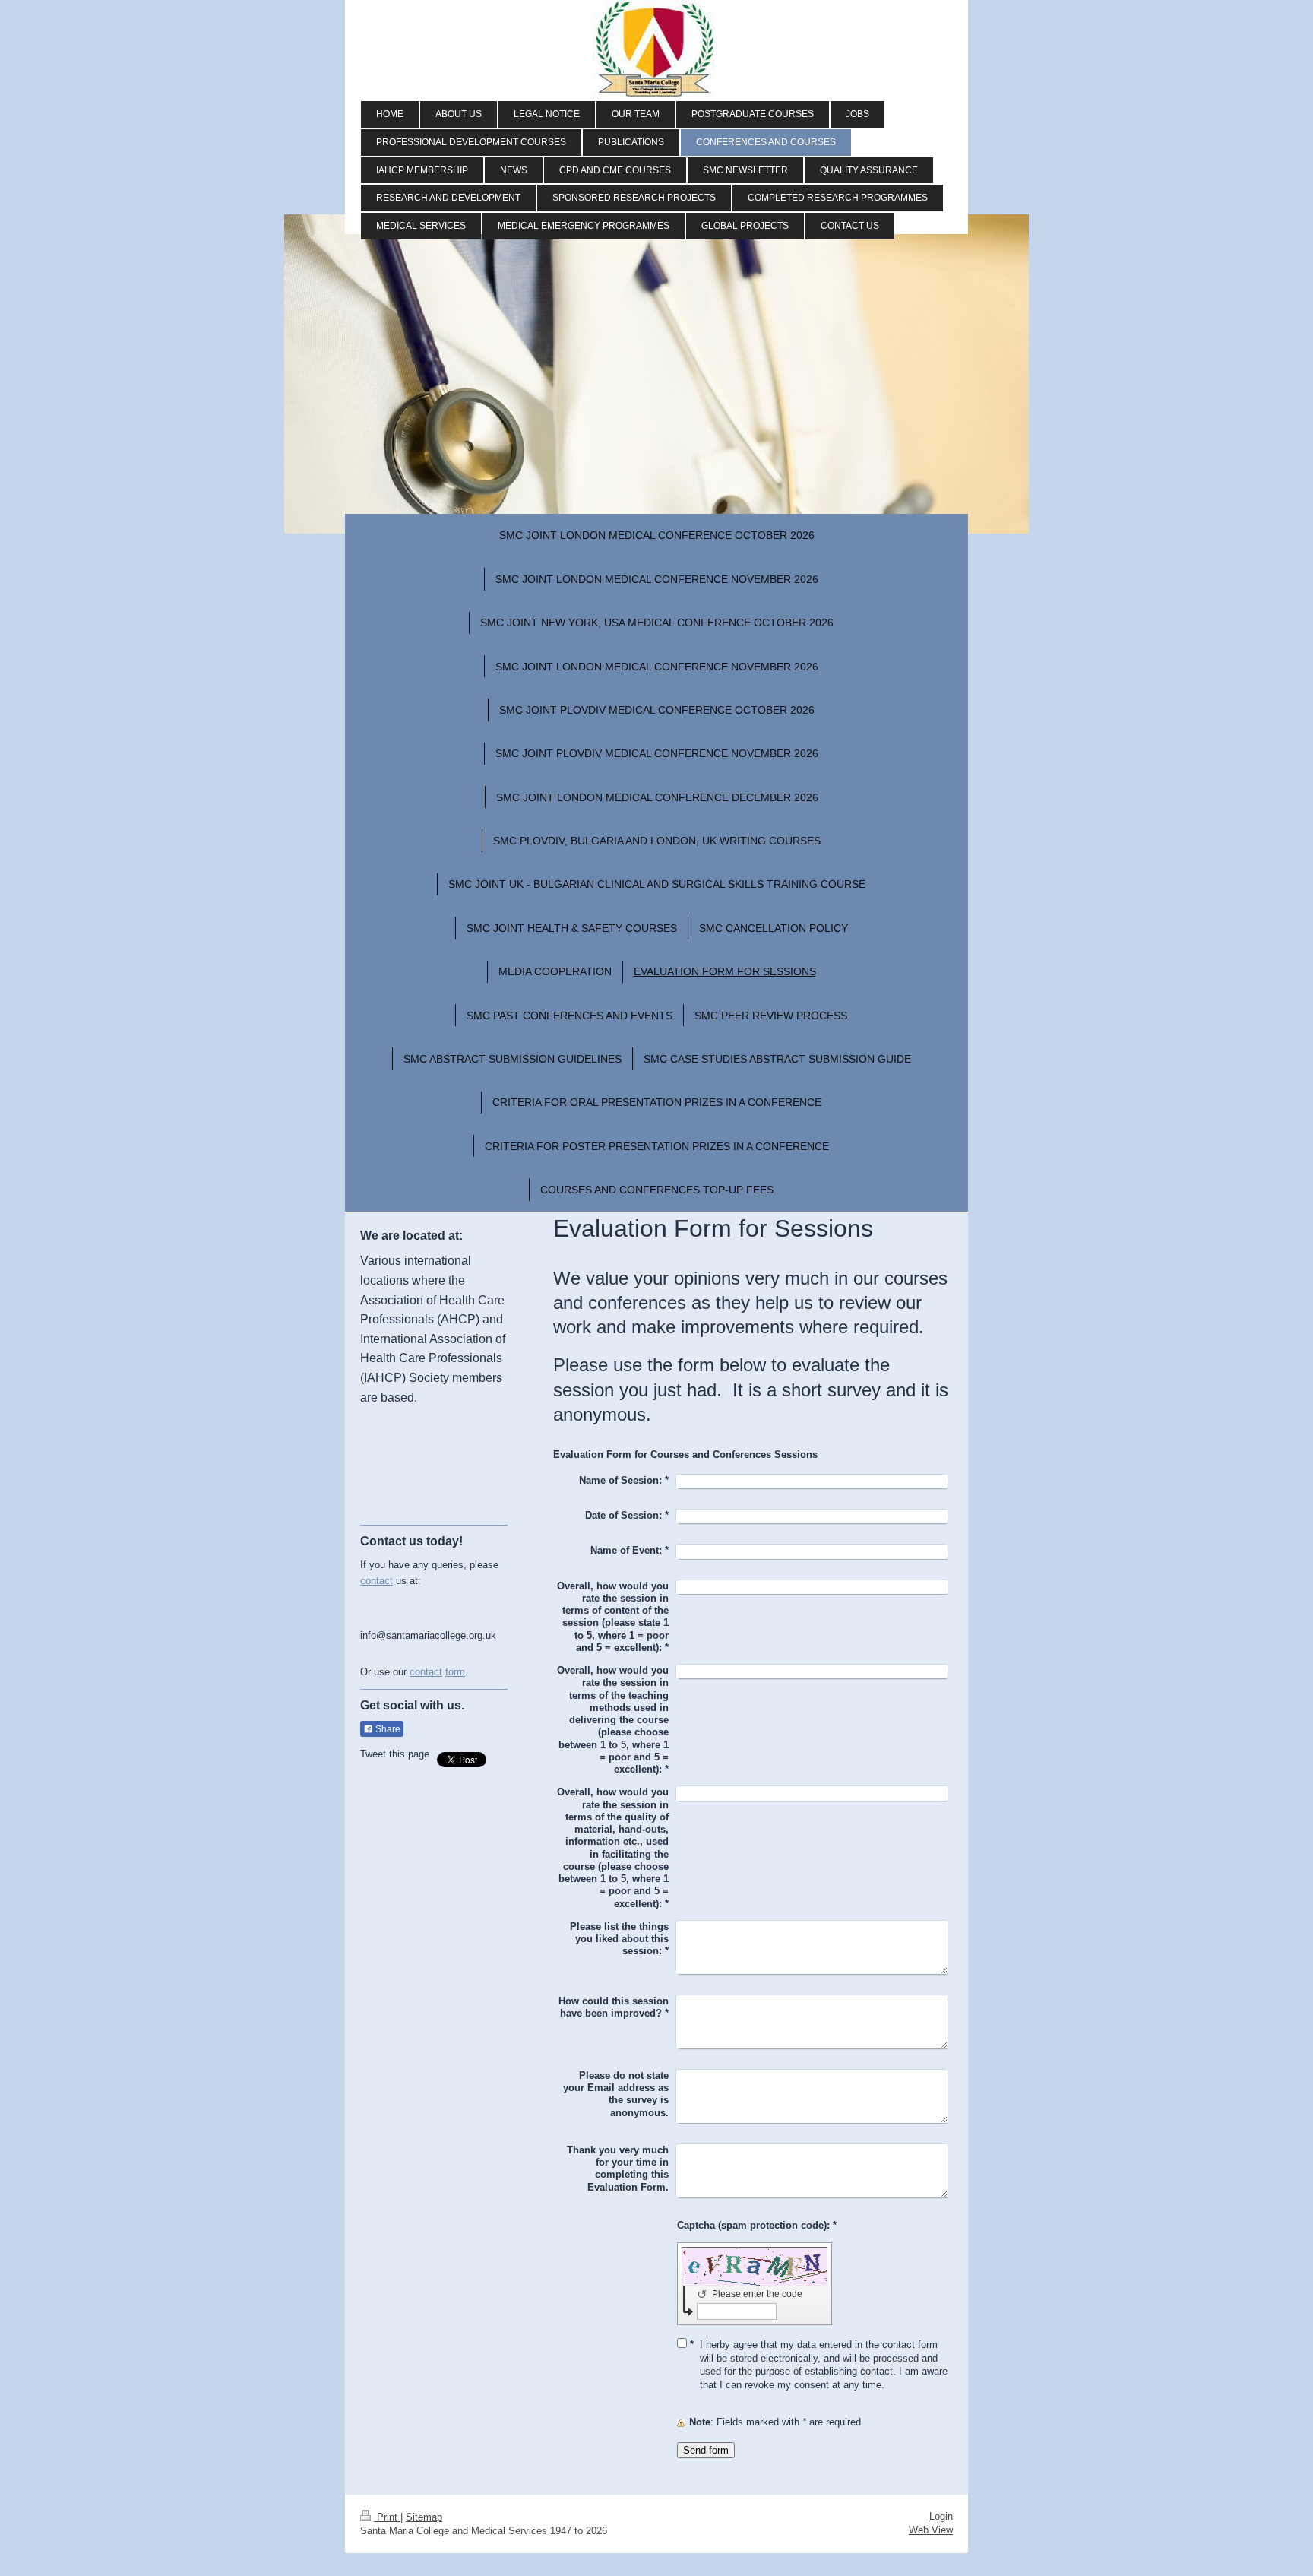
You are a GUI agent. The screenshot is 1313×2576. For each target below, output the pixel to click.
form (455, 1672)
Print (387, 2517)
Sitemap (424, 2517)
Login (941, 2516)
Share (387, 1729)
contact (376, 1581)
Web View (931, 2530)
